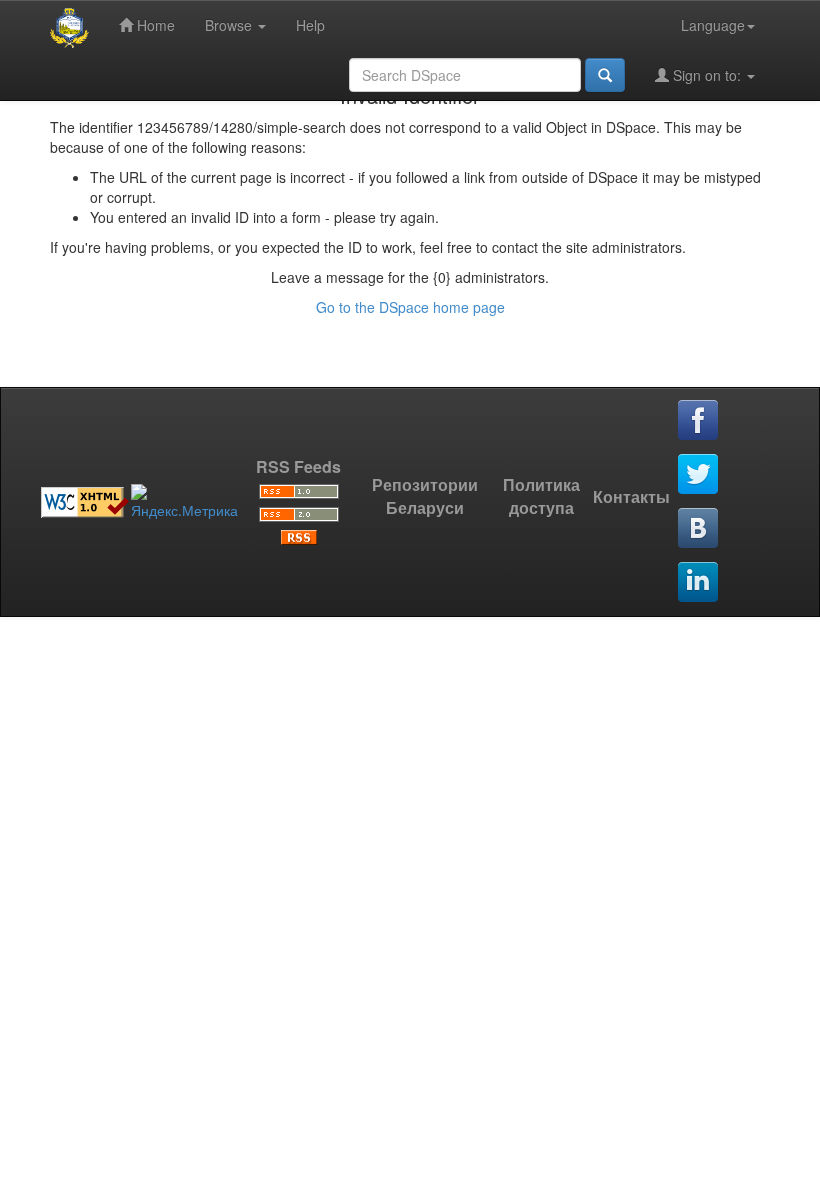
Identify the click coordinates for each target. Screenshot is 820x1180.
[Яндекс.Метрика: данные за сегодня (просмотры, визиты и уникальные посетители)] (184, 502)
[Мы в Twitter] (699, 475)
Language (713, 25)
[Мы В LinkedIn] (699, 583)
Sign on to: (707, 75)
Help (310, 25)
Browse (230, 25)
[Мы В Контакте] (699, 529)
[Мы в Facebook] (699, 421)
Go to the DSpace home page (410, 307)
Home (154, 25)
